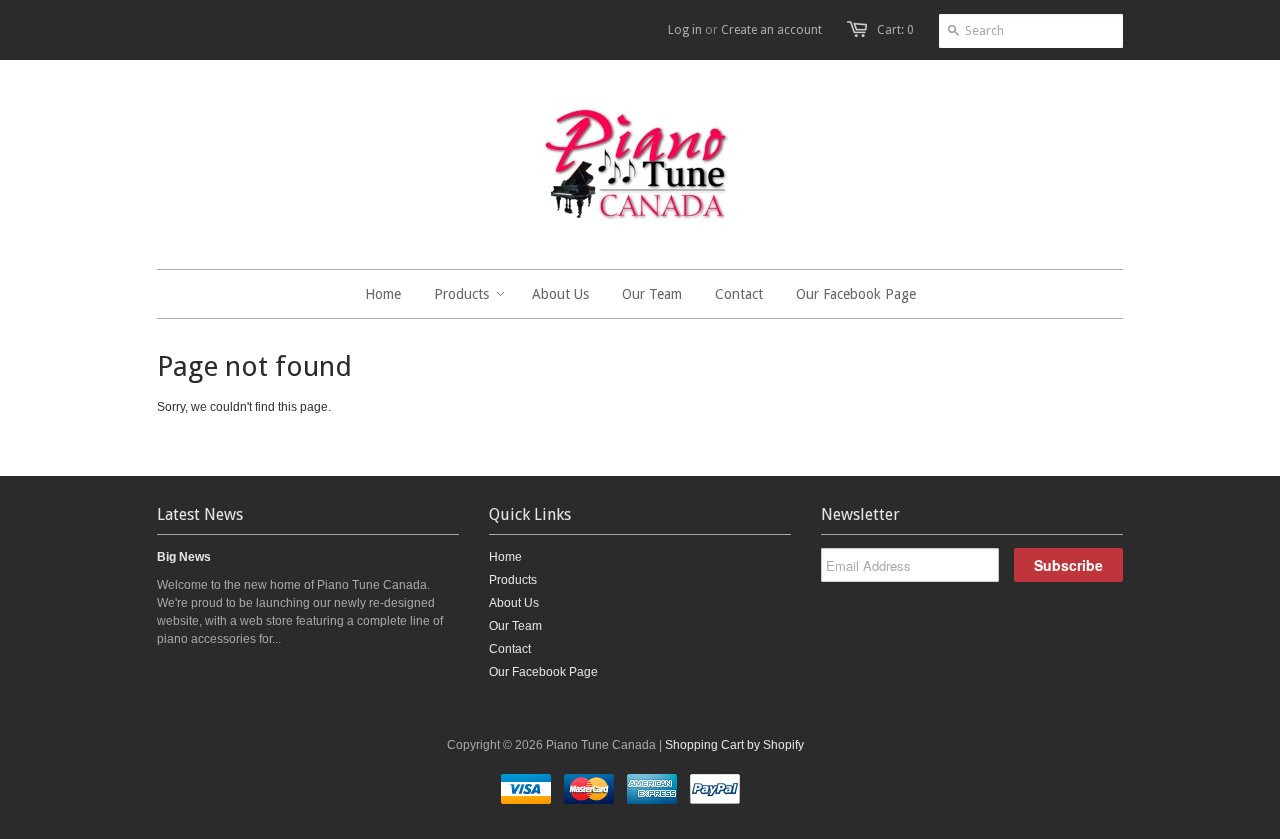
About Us (514, 603)
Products (513, 580)
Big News (184, 557)
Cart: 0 (895, 30)
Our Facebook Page (543, 672)
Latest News (200, 514)
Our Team (515, 626)
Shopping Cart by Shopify (734, 745)
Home (505, 557)
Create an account (771, 30)
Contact (510, 649)
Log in (685, 30)
